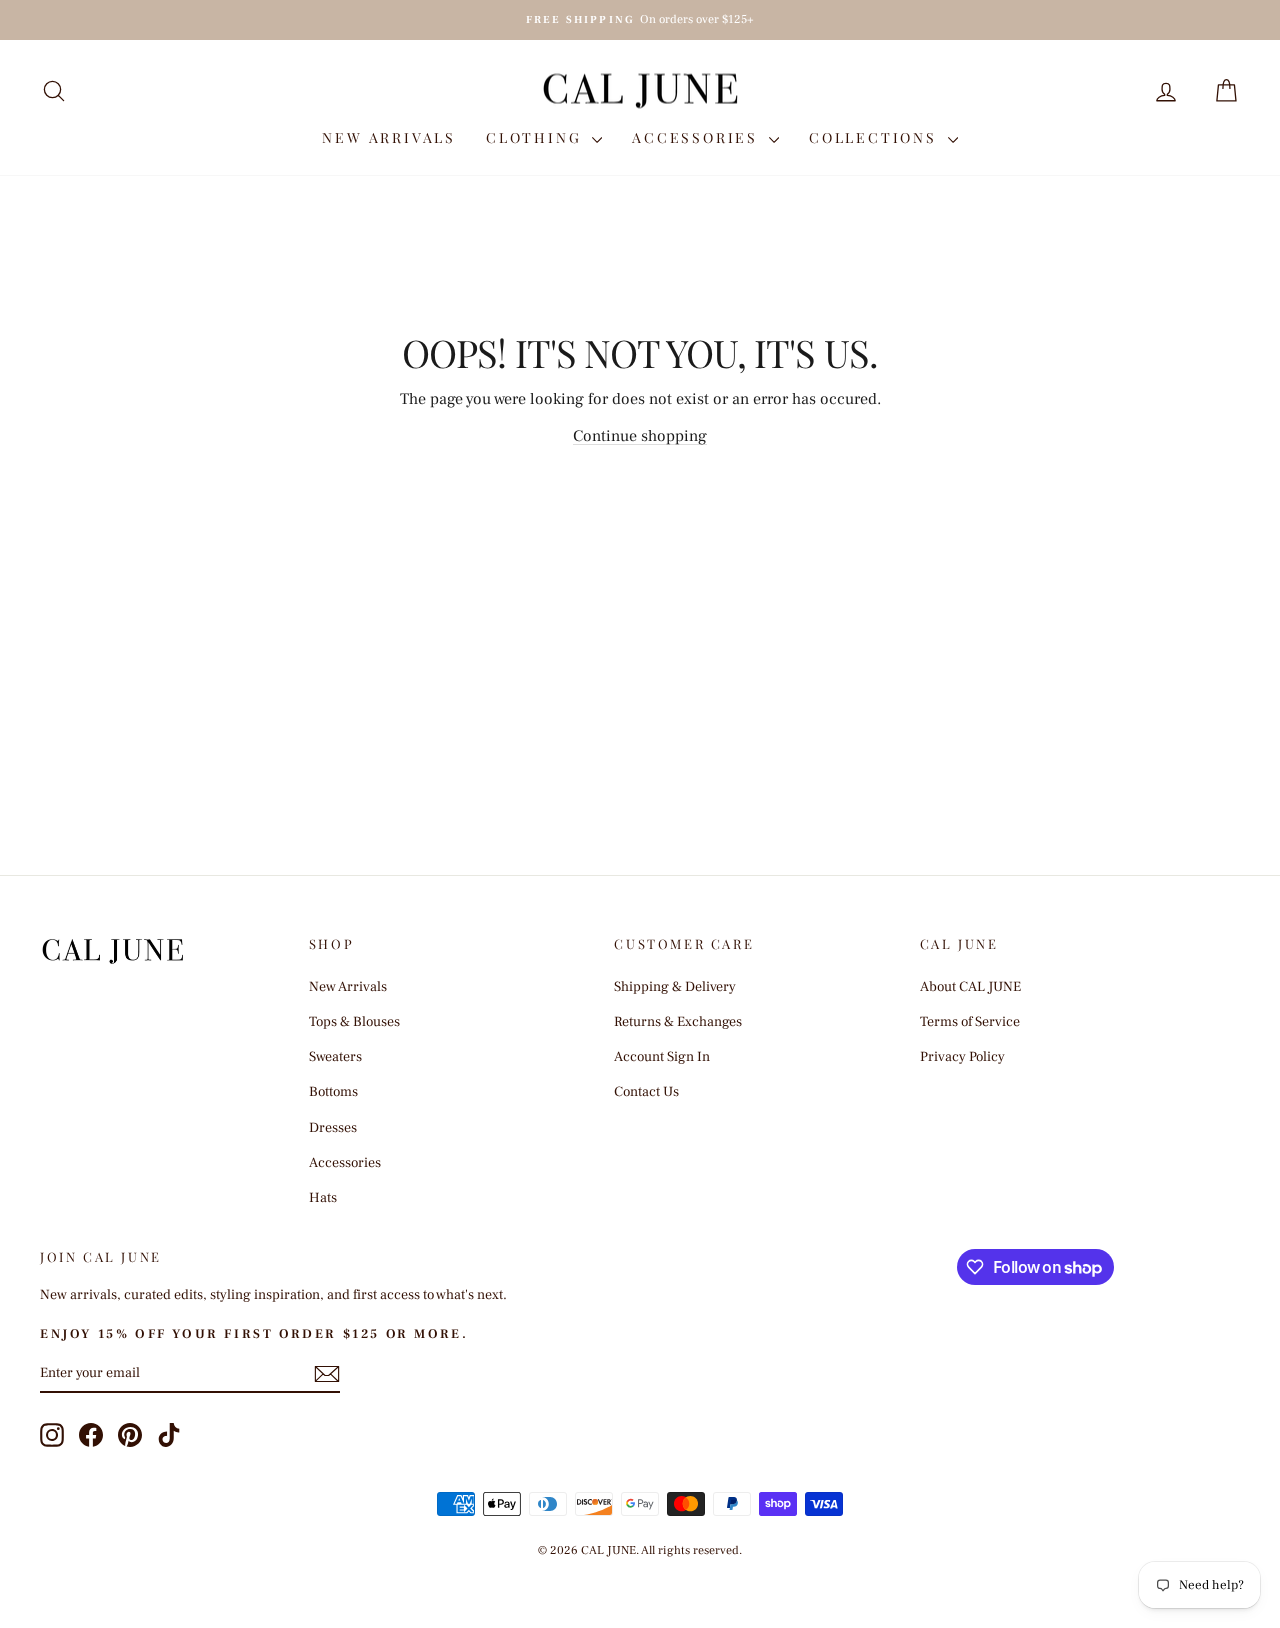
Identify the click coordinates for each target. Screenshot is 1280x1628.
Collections (876, 137)
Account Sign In (662, 1057)
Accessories (698, 137)
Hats (323, 1198)
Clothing (536, 137)
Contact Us (646, 1092)
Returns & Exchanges (678, 1022)
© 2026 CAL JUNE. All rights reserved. (640, 1550)
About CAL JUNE (970, 987)
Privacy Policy (962, 1057)
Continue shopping (640, 436)
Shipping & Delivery (675, 987)
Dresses (333, 1128)
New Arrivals (389, 137)
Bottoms (333, 1092)
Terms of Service (970, 1022)
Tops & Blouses (354, 1022)
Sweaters (335, 1057)
